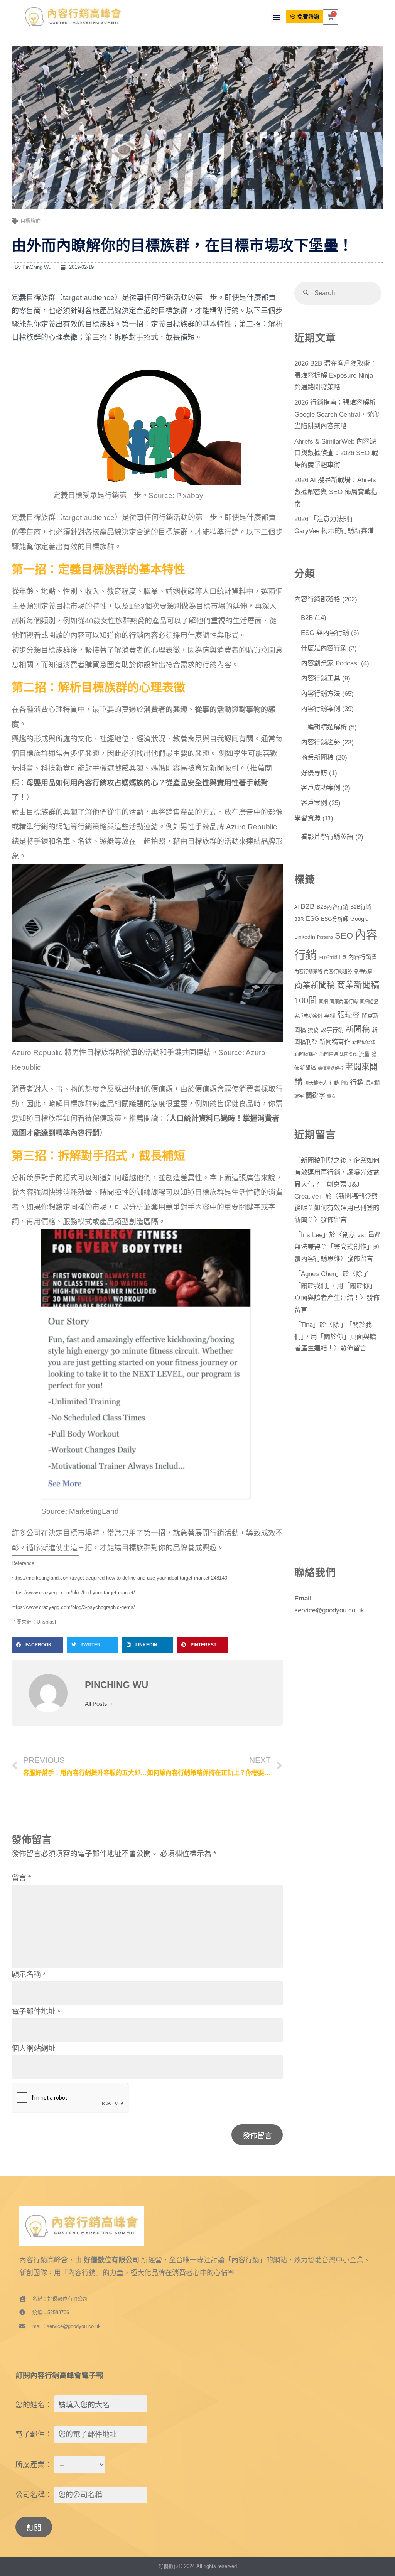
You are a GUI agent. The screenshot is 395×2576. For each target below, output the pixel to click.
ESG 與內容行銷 (325, 633)
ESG (312, 919)
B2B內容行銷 (333, 907)
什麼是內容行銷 (324, 648)
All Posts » (98, 1704)
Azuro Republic (252, 827)
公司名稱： (34, 2495)
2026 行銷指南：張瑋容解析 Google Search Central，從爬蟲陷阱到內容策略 (337, 414)
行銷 (357, 1082)
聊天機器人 (316, 1083)
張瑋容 (349, 1015)
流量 (364, 1054)
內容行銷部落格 (317, 599)
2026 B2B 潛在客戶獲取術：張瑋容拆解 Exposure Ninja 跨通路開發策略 (335, 376)
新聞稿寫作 (335, 1042)
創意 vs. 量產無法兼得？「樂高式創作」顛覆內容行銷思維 (338, 1247)
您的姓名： (34, 2405)
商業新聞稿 (317, 757)
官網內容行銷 (344, 1002)
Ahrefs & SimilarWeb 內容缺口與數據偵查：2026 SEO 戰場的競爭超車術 (336, 453)
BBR (299, 919)
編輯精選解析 (327, 727)
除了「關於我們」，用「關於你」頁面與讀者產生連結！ (335, 1286)
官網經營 (369, 1002)
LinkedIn (305, 937)
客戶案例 (314, 803)
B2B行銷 (361, 907)
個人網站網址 (34, 2048)
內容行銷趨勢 (321, 742)
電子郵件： (34, 2434)
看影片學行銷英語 (327, 837)
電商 (331, 1096)
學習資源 (307, 818)
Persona (325, 937)
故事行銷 (332, 1030)
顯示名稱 (29, 1974)
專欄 (330, 1016)
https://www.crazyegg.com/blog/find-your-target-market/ (73, 1593)
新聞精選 (329, 1054)
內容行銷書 (363, 957)
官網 (323, 1002)
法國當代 (348, 1054)
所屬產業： (34, 2465)
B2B (307, 618)
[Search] (306, 293)
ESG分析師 (335, 919)
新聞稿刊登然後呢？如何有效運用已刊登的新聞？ (337, 1208)
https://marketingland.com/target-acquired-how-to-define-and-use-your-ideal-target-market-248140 (119, 1578)
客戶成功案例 (321, 788)
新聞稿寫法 (364, 1042)
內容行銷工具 (321, 678)
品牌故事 (363, 972)
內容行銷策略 (308, 972)
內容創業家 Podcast (330, 663)
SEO (344, 936)
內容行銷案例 (321, 709)
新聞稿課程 (306, 1054)
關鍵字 (315, 1096)
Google (359, 919)
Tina (307, 1325)
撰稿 (313, 1030)
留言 (21, 1878)
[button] (277, 17)
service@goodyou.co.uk (329, 1610)
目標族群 (30, 221)
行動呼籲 (339, 1083)
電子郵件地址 (36, 2011)
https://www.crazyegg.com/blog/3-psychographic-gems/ (73, 1607)
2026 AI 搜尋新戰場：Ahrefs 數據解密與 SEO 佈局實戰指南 (336, 492)
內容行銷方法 (321, 694)
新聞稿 (358, 1029)
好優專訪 (314, 773)
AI (296, 907)
